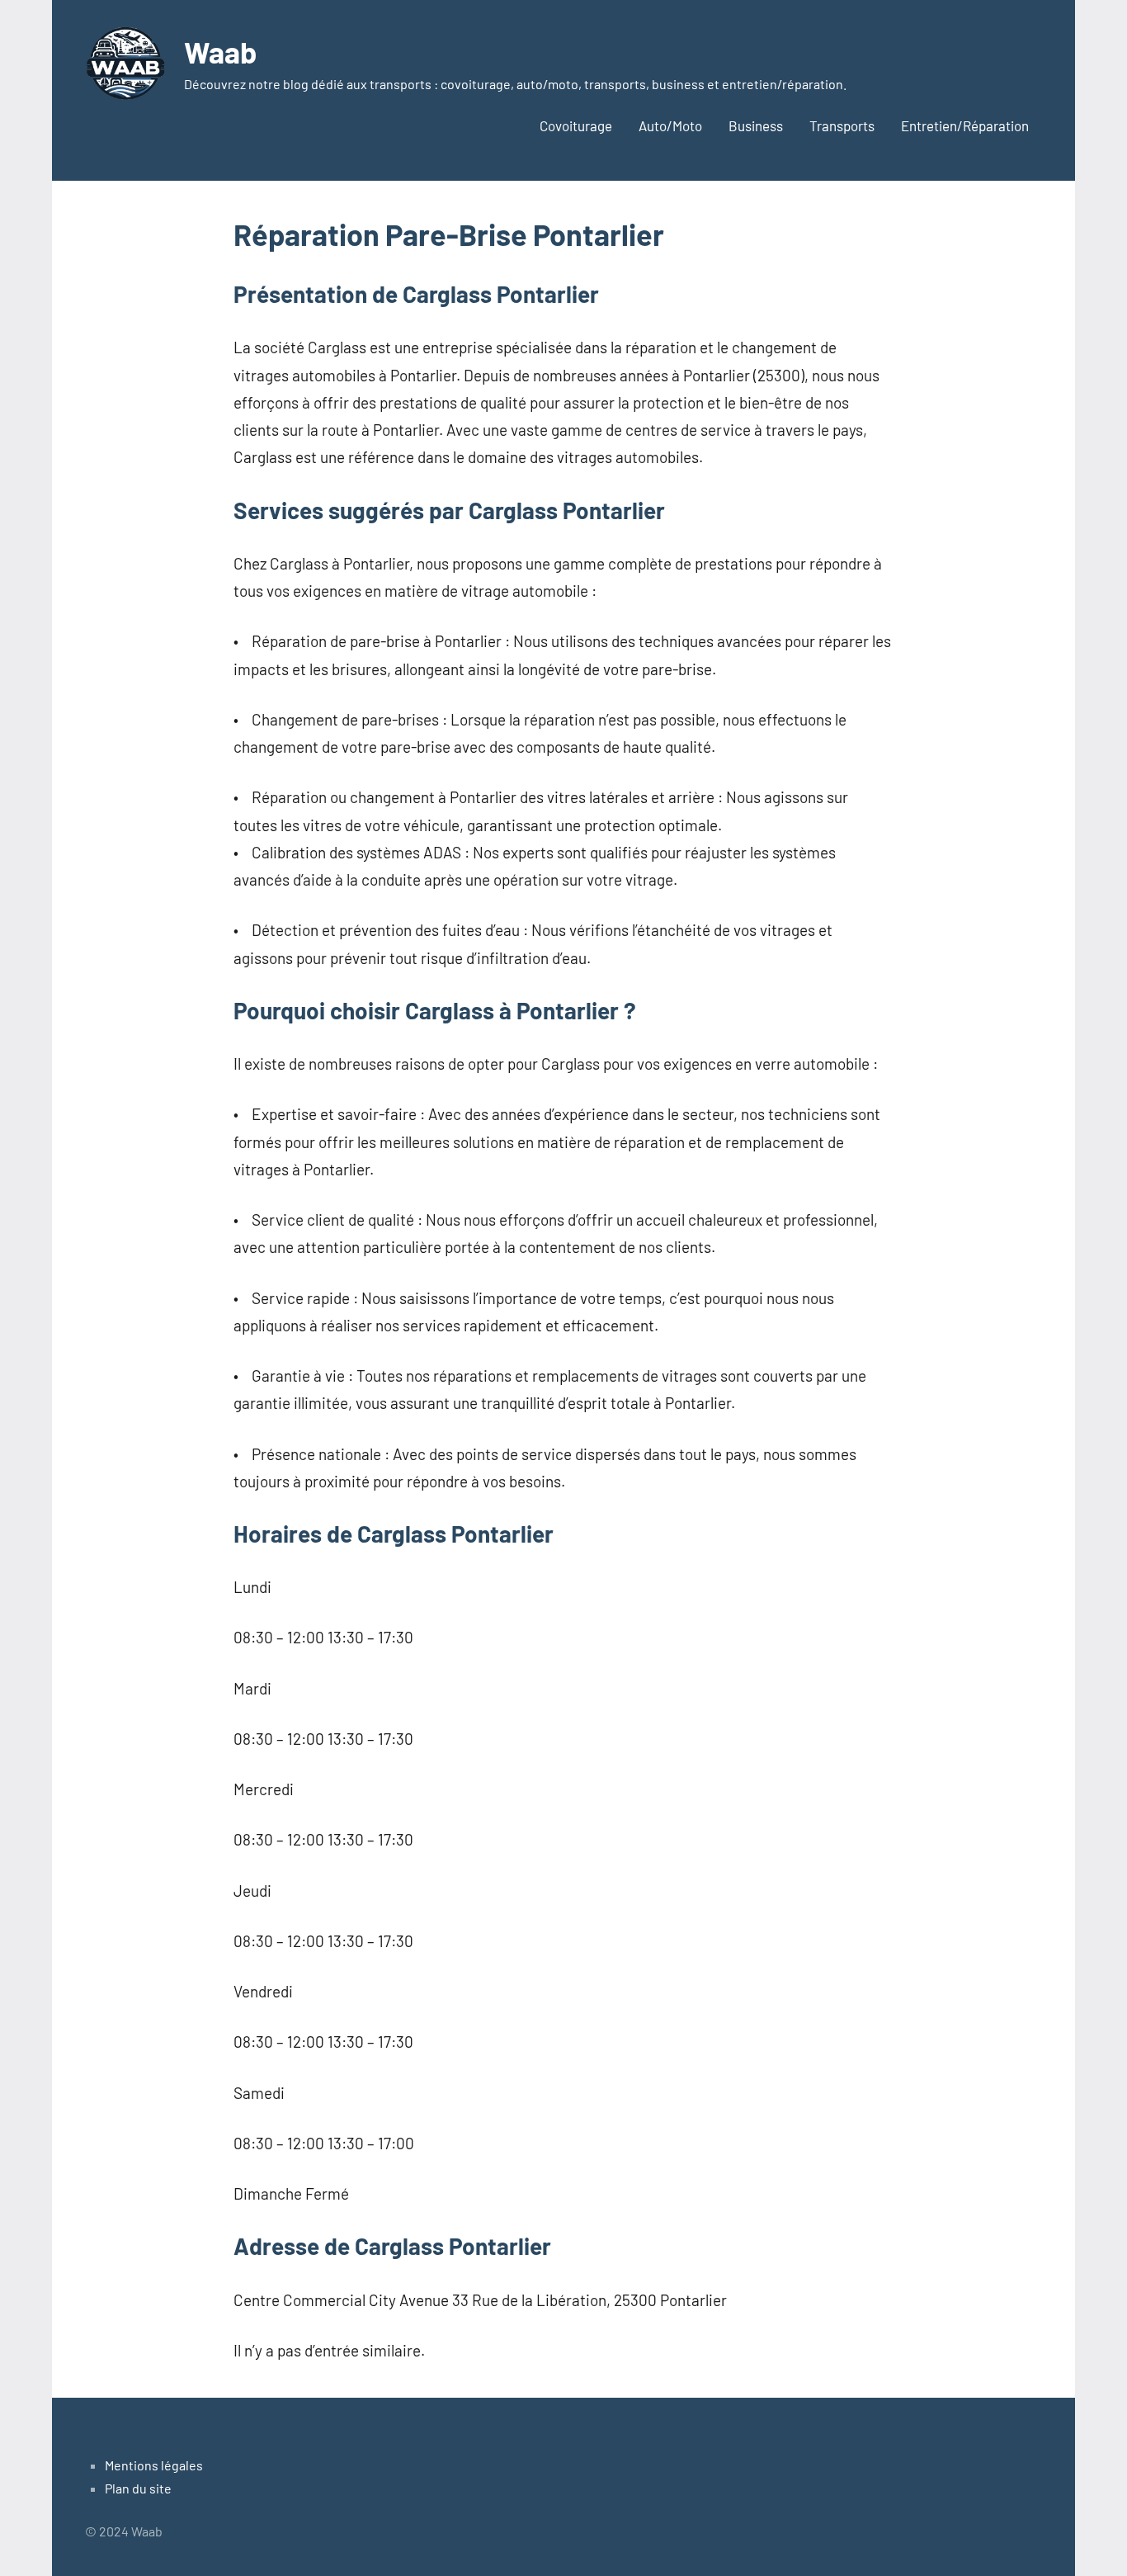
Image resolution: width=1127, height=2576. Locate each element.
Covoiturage (576, 125)
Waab (220, 52)
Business (756, 125)
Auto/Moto (670, 125)
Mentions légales (154, 2465)
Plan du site (138, 2488)
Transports (842, 125)
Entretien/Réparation (965, 125)
